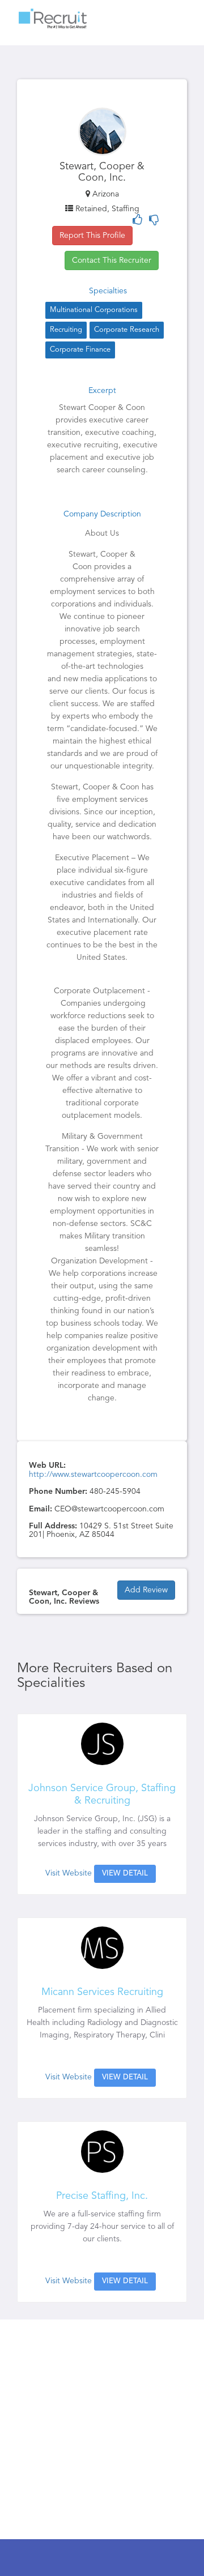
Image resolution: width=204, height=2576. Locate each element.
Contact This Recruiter (112, 260)
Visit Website (69, 1873)
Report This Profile (92, 236)
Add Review (146, 1590)
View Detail (125, 1874)
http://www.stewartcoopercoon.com (93, 1475)
